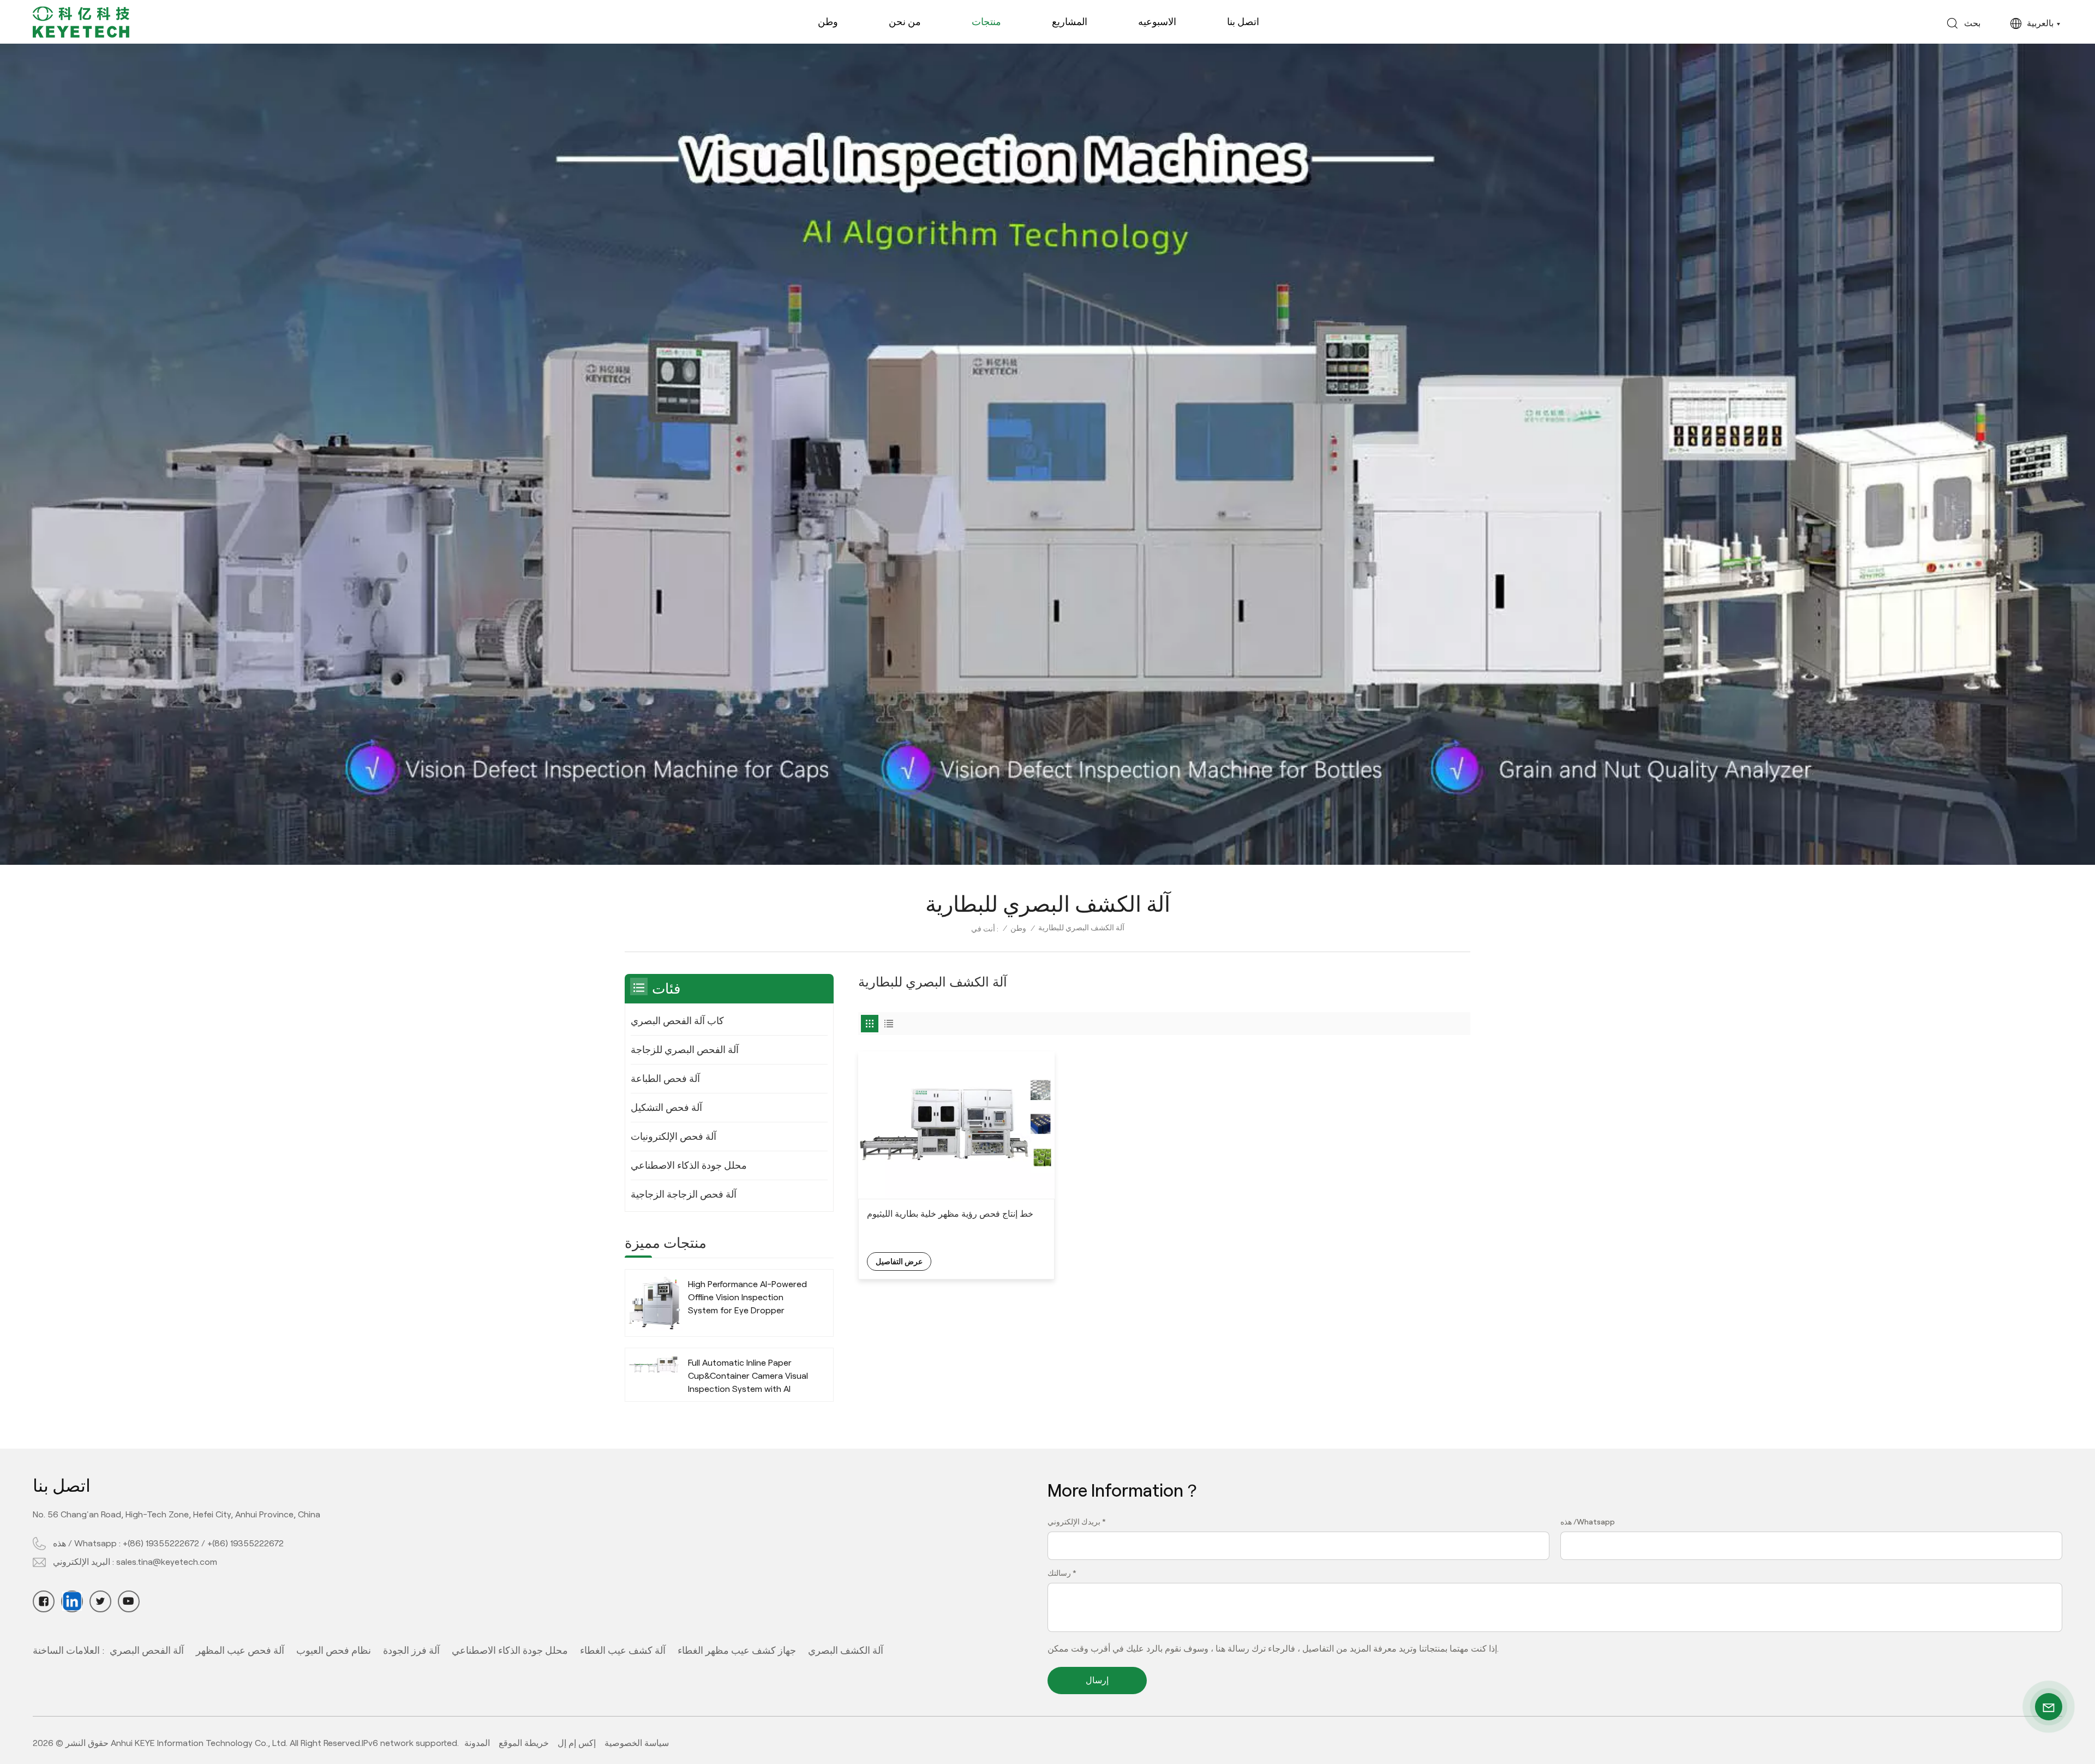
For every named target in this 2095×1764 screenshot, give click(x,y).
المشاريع (1070, 22)
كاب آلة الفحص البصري (677, 1021)
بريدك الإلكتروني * (1077, 1522)
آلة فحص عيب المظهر (240, 1651)
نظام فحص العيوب (334, 1651)
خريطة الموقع (524, 1743)
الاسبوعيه (1157, 22)
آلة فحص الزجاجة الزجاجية (684, 1194)
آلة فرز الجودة (411, 1651)
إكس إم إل (577, 1743)
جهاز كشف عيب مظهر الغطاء (737, 1651)
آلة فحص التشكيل (666, 1108)
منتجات (986, 22)
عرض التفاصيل (899, 1261)
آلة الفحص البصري (147, 1651)
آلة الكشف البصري (846, 1651)
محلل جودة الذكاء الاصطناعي (689, 1165)
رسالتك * (1062, 1573)
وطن (828, 22)
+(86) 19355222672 (161, 1543)
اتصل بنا (1243, 22)
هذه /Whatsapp (1588, 1522)
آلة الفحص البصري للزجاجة (685, 1050)
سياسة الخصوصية (637, 1743)
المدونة (477, 1743)
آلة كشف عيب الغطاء (623, 1651)
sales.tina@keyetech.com (167, 1562)
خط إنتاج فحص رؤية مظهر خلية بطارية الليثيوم (950, 1214)
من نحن (905, 22)
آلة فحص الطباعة (665, 1079)
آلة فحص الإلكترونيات (674, 1137)
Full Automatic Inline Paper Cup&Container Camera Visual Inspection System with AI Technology (748, 1377)
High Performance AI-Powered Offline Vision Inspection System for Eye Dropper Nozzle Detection (747, 1298)
